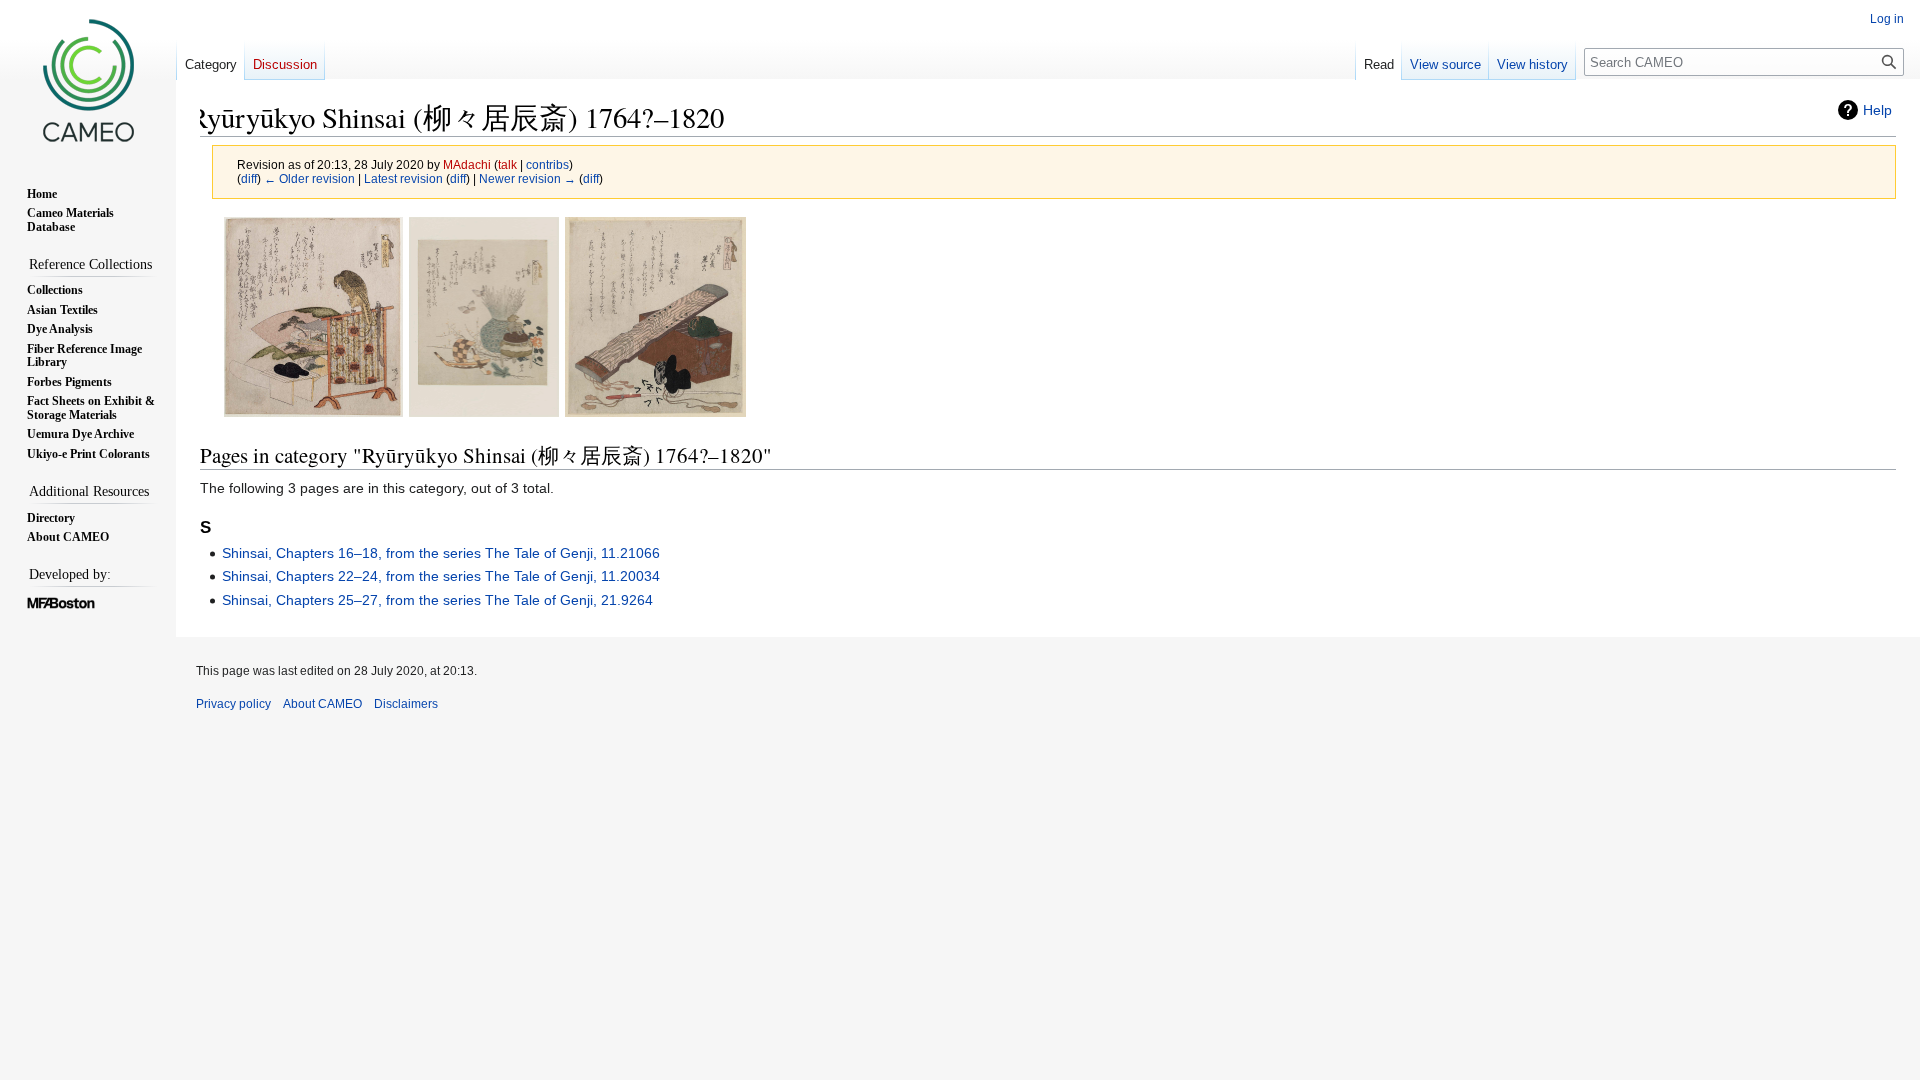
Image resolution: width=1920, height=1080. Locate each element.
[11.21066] (313, 317)
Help (1877, 110)
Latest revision (403, 178)
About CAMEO (322, 704)
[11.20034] (484, 317)
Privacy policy (233, 704)
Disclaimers (406, 704)
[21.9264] (655, 317)
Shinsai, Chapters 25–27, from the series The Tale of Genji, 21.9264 (437, 600)
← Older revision (309, 178)
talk (507, 164)
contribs (547, 164)
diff (249, 178)
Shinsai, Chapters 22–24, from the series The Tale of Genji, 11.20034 (441, 576)
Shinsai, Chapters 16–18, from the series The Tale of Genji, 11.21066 (441, 553)
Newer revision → (527, 178)
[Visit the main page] (88, 80)
